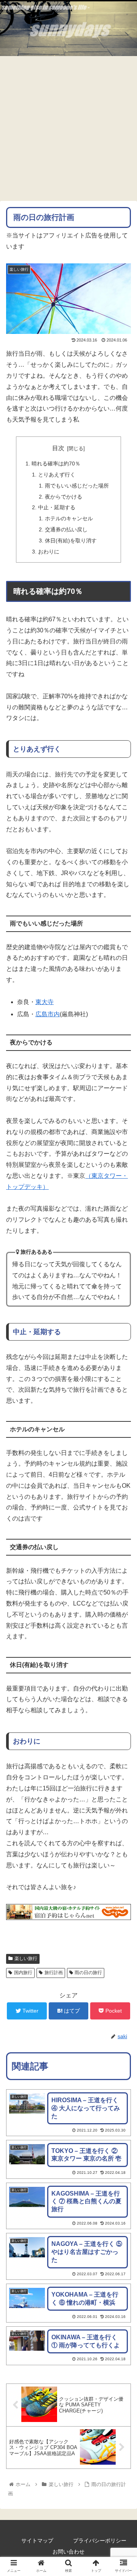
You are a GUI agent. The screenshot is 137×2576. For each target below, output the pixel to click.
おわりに (49, 552)
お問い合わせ (68, 2552)
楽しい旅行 (26, 1958)
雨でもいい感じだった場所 (77, 486)
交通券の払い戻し (66, 529)
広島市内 (48, 1014)
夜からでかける (64, 497)
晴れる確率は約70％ (56, 464)
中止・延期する (57, 507)
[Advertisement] (68, 128)
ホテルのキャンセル (69, 518)
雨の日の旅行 (88, 1973)
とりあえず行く (57, 475)
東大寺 (45, 1002)
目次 (58, 448)
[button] (122, 1385)
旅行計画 (54, 1973)
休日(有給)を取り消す (71, 541)
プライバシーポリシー (100, 2541)
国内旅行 (23, 1973)
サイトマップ (37, 2541)
